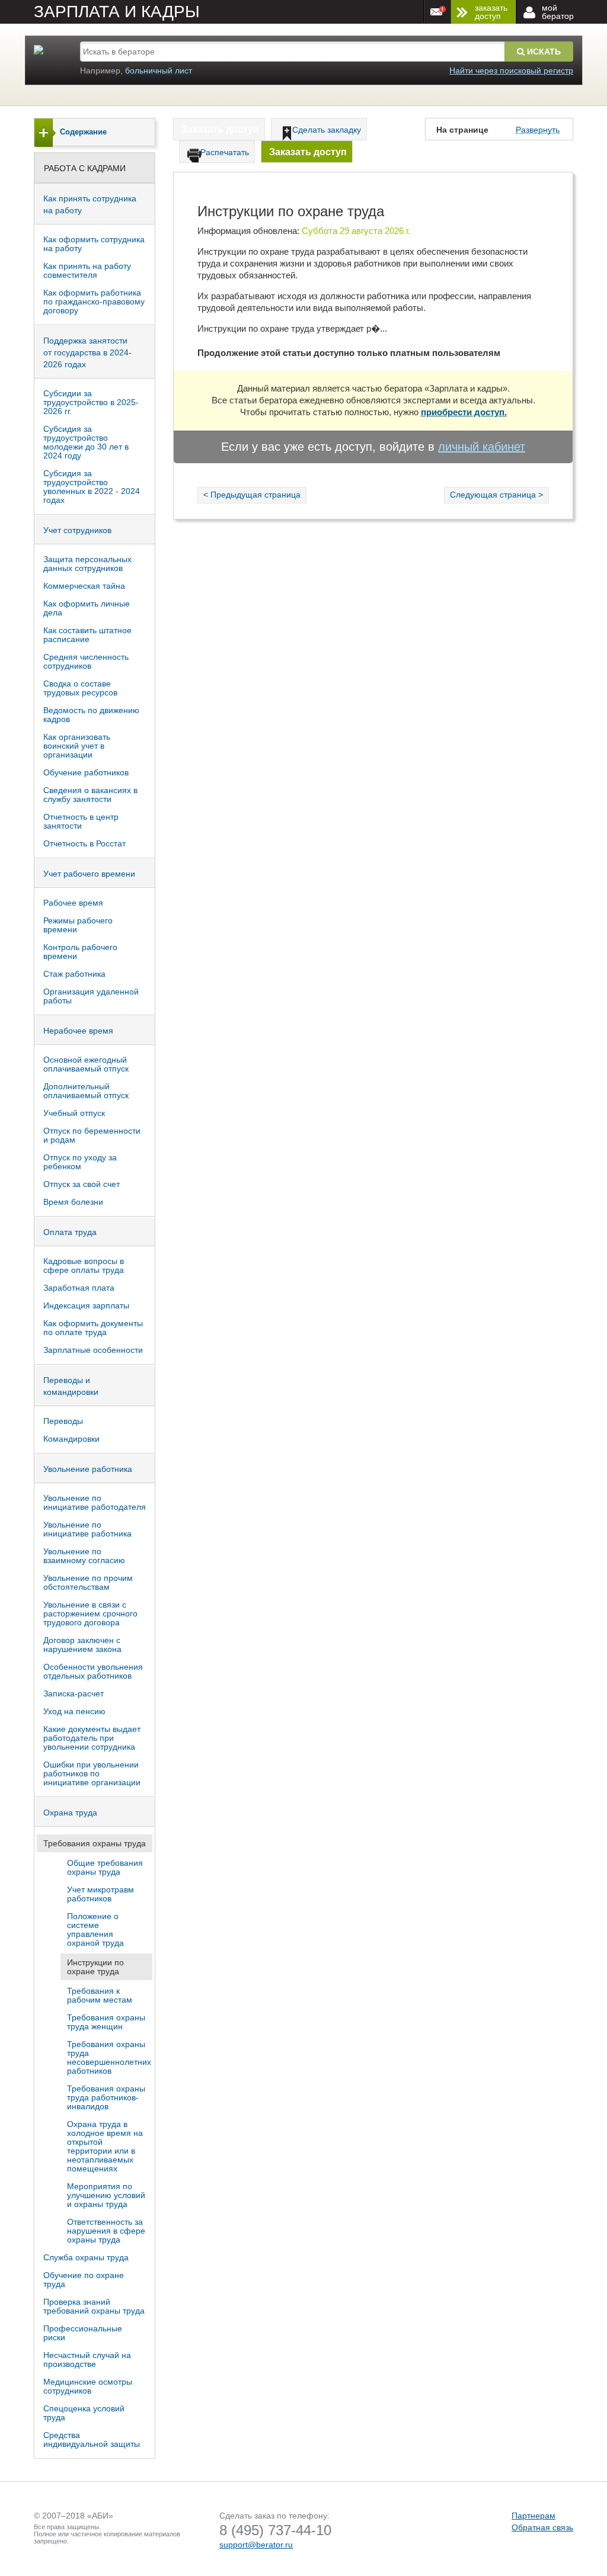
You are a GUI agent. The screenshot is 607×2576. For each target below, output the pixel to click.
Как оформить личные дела (87, 608)
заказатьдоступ (491, 12)
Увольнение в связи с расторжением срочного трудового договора (90, 1613)
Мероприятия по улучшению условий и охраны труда (106, 2195)
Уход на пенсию (74, 1711)
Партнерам (533, 2516)
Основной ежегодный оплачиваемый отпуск (86, 1064)
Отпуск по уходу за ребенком (80, 1162)
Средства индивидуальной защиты (92, 2439)
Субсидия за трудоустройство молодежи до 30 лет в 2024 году (86, 442)
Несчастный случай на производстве (87, 2360)
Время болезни (73, 1202)
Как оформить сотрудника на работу (94, 244)
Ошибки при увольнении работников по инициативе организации (92, 1773)
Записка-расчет (74, 1693)
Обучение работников (86, 772)
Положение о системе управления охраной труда (95, 1929)
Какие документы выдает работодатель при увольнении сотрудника (92, 1738)
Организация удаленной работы (91, 996)
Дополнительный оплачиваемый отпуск (86, 1091)
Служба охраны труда (86, 2257)
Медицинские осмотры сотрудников (88, 2386)
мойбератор (558, 12)
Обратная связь (542, 2527)
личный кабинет (482, 447)
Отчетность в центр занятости (81, 821)
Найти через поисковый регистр (511, 70)
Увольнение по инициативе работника (87, 1529)
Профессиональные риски (83, 2333)
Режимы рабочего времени (78, 925)
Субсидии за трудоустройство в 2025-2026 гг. (91, 402)
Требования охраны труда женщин (106, 2022)
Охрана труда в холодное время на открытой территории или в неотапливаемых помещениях (105, 2146)
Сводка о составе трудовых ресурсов (80, 688)
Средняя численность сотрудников (86, 661)
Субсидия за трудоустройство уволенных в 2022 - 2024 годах (92, 487)
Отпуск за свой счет (82, 1184)
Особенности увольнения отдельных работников (93, 1671)
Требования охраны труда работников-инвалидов (106, 2097)
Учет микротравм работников (100, 1894)
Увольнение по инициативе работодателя (95, 1502)
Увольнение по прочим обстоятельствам (88, 1582)
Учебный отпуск (74, 1113)
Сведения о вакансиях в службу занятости (90, 795)
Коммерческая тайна (84, 586)
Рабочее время (73, 903)
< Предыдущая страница (252, 495)
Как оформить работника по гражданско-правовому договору (94, 301)
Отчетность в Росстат (84, 843)
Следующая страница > (496, 495)
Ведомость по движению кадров (91, 715)
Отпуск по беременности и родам (92, 1135)
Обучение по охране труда (84, 2280)
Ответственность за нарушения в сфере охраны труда (106, 2231)
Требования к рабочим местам (100, 1995)
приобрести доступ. (464, 412)
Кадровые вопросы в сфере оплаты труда (84, 1265)
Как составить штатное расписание (87, 635)
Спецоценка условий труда (84, 2413)
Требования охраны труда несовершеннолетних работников (109, 2057)
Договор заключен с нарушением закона (82, 1645)
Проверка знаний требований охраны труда (94, 2306)
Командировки (71, 1439)
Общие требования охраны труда (105, 1867)
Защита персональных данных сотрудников (87, 564)
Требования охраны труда (95, 1843)
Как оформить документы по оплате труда (93, 1328)
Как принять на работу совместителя (87, 270)
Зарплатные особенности (93, 1350)
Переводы (63, 1421)
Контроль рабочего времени (80, 952)
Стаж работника (74, 974)
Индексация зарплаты (86, 1305)
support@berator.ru (256, 2545)
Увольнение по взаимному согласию (84, 1556)
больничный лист (159, 70)
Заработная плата (79, 1288)
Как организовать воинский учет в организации (77, 746)
